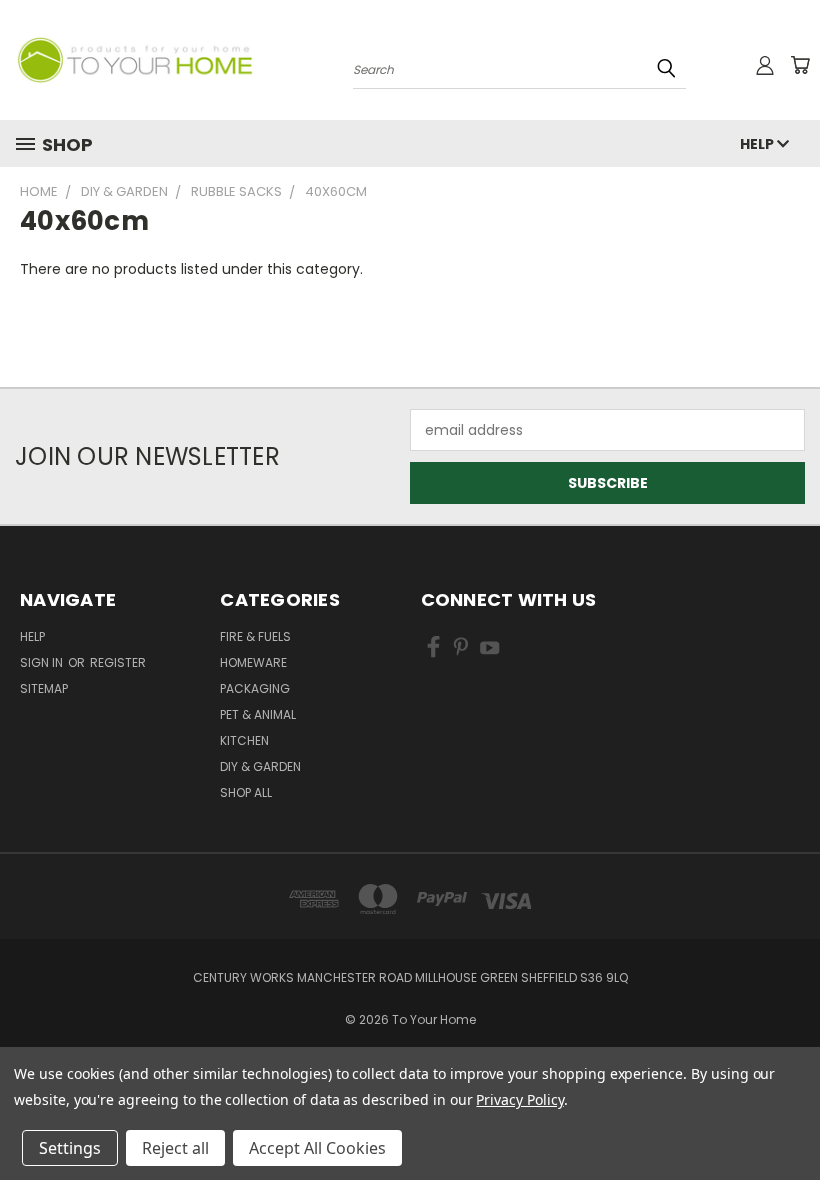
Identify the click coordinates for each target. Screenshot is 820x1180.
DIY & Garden (260, 766)
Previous (789, 1117)
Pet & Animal (258, 714)
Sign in (43, 662)
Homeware (253, 662)
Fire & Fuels (255, 636)
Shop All (246, 792)
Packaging (255, 688)
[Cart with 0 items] (800, 65)
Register (118, 662)
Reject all (175, 1148)
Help (758, 144)
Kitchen (244, 740)
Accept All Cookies (317, 1148)
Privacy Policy (519, 1099)
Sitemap (44, 688)
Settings (70, 1148)
